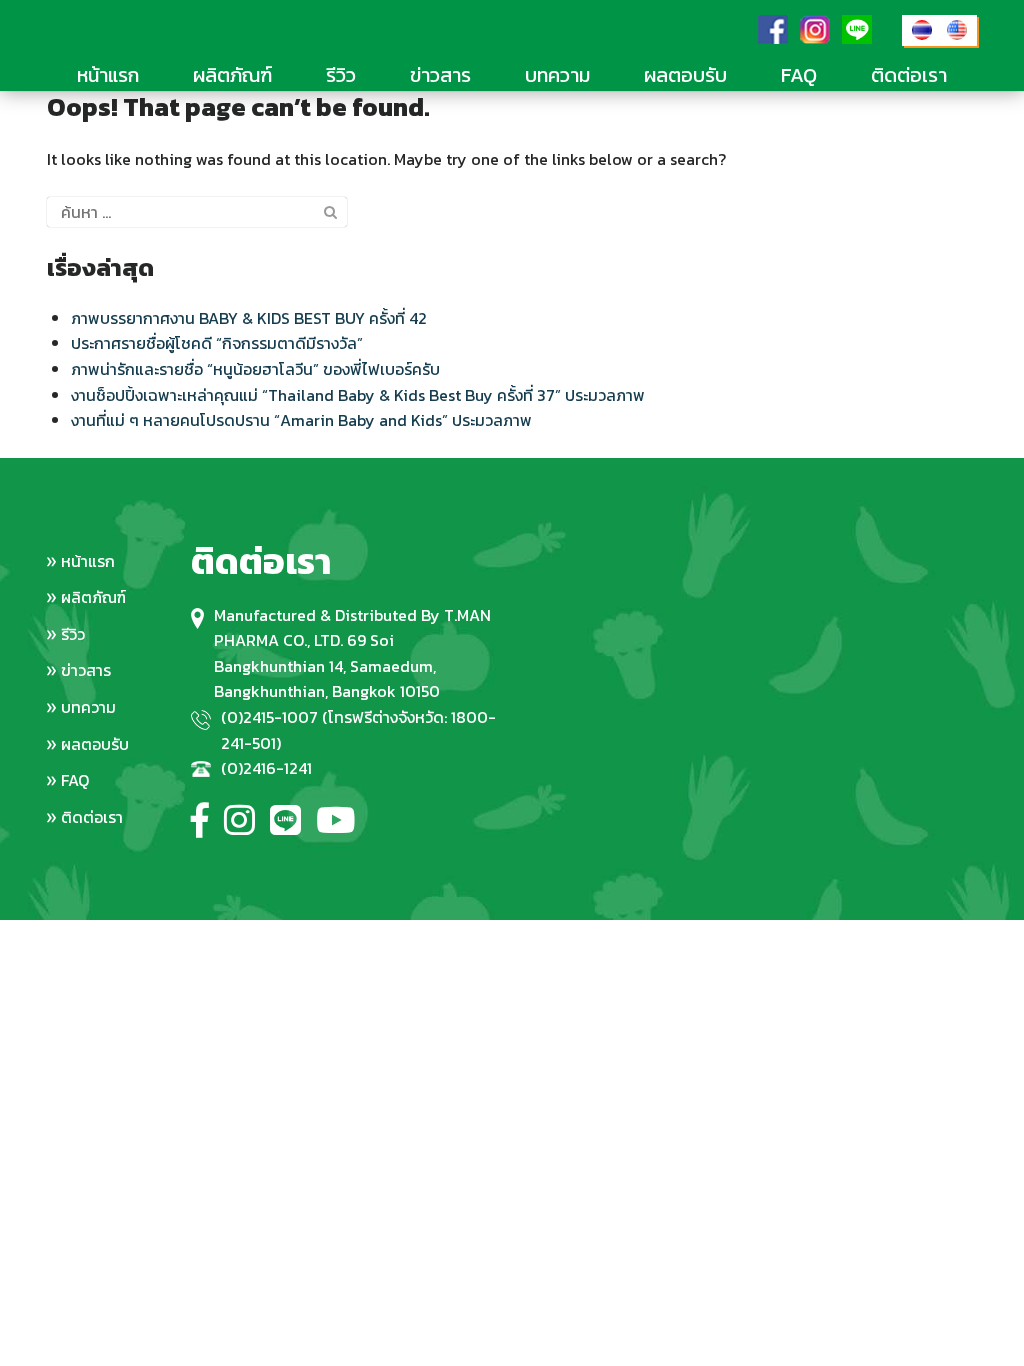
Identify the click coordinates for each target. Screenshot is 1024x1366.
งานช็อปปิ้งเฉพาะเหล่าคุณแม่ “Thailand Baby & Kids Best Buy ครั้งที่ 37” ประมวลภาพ (358, 395)
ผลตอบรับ (685, 75)
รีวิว (341, 75)
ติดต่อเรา (909, 75)
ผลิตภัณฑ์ (232, 75)
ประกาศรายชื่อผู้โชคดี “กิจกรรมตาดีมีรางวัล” (217, 343)
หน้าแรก (108, 75)
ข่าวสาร (440, 75)
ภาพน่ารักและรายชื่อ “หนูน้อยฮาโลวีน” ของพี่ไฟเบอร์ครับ (255, 369)
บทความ (557, 75)
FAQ (799, 75)
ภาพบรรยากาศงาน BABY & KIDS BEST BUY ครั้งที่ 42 (249, 318)
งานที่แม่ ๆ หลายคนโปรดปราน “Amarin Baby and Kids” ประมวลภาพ (301, 420)
